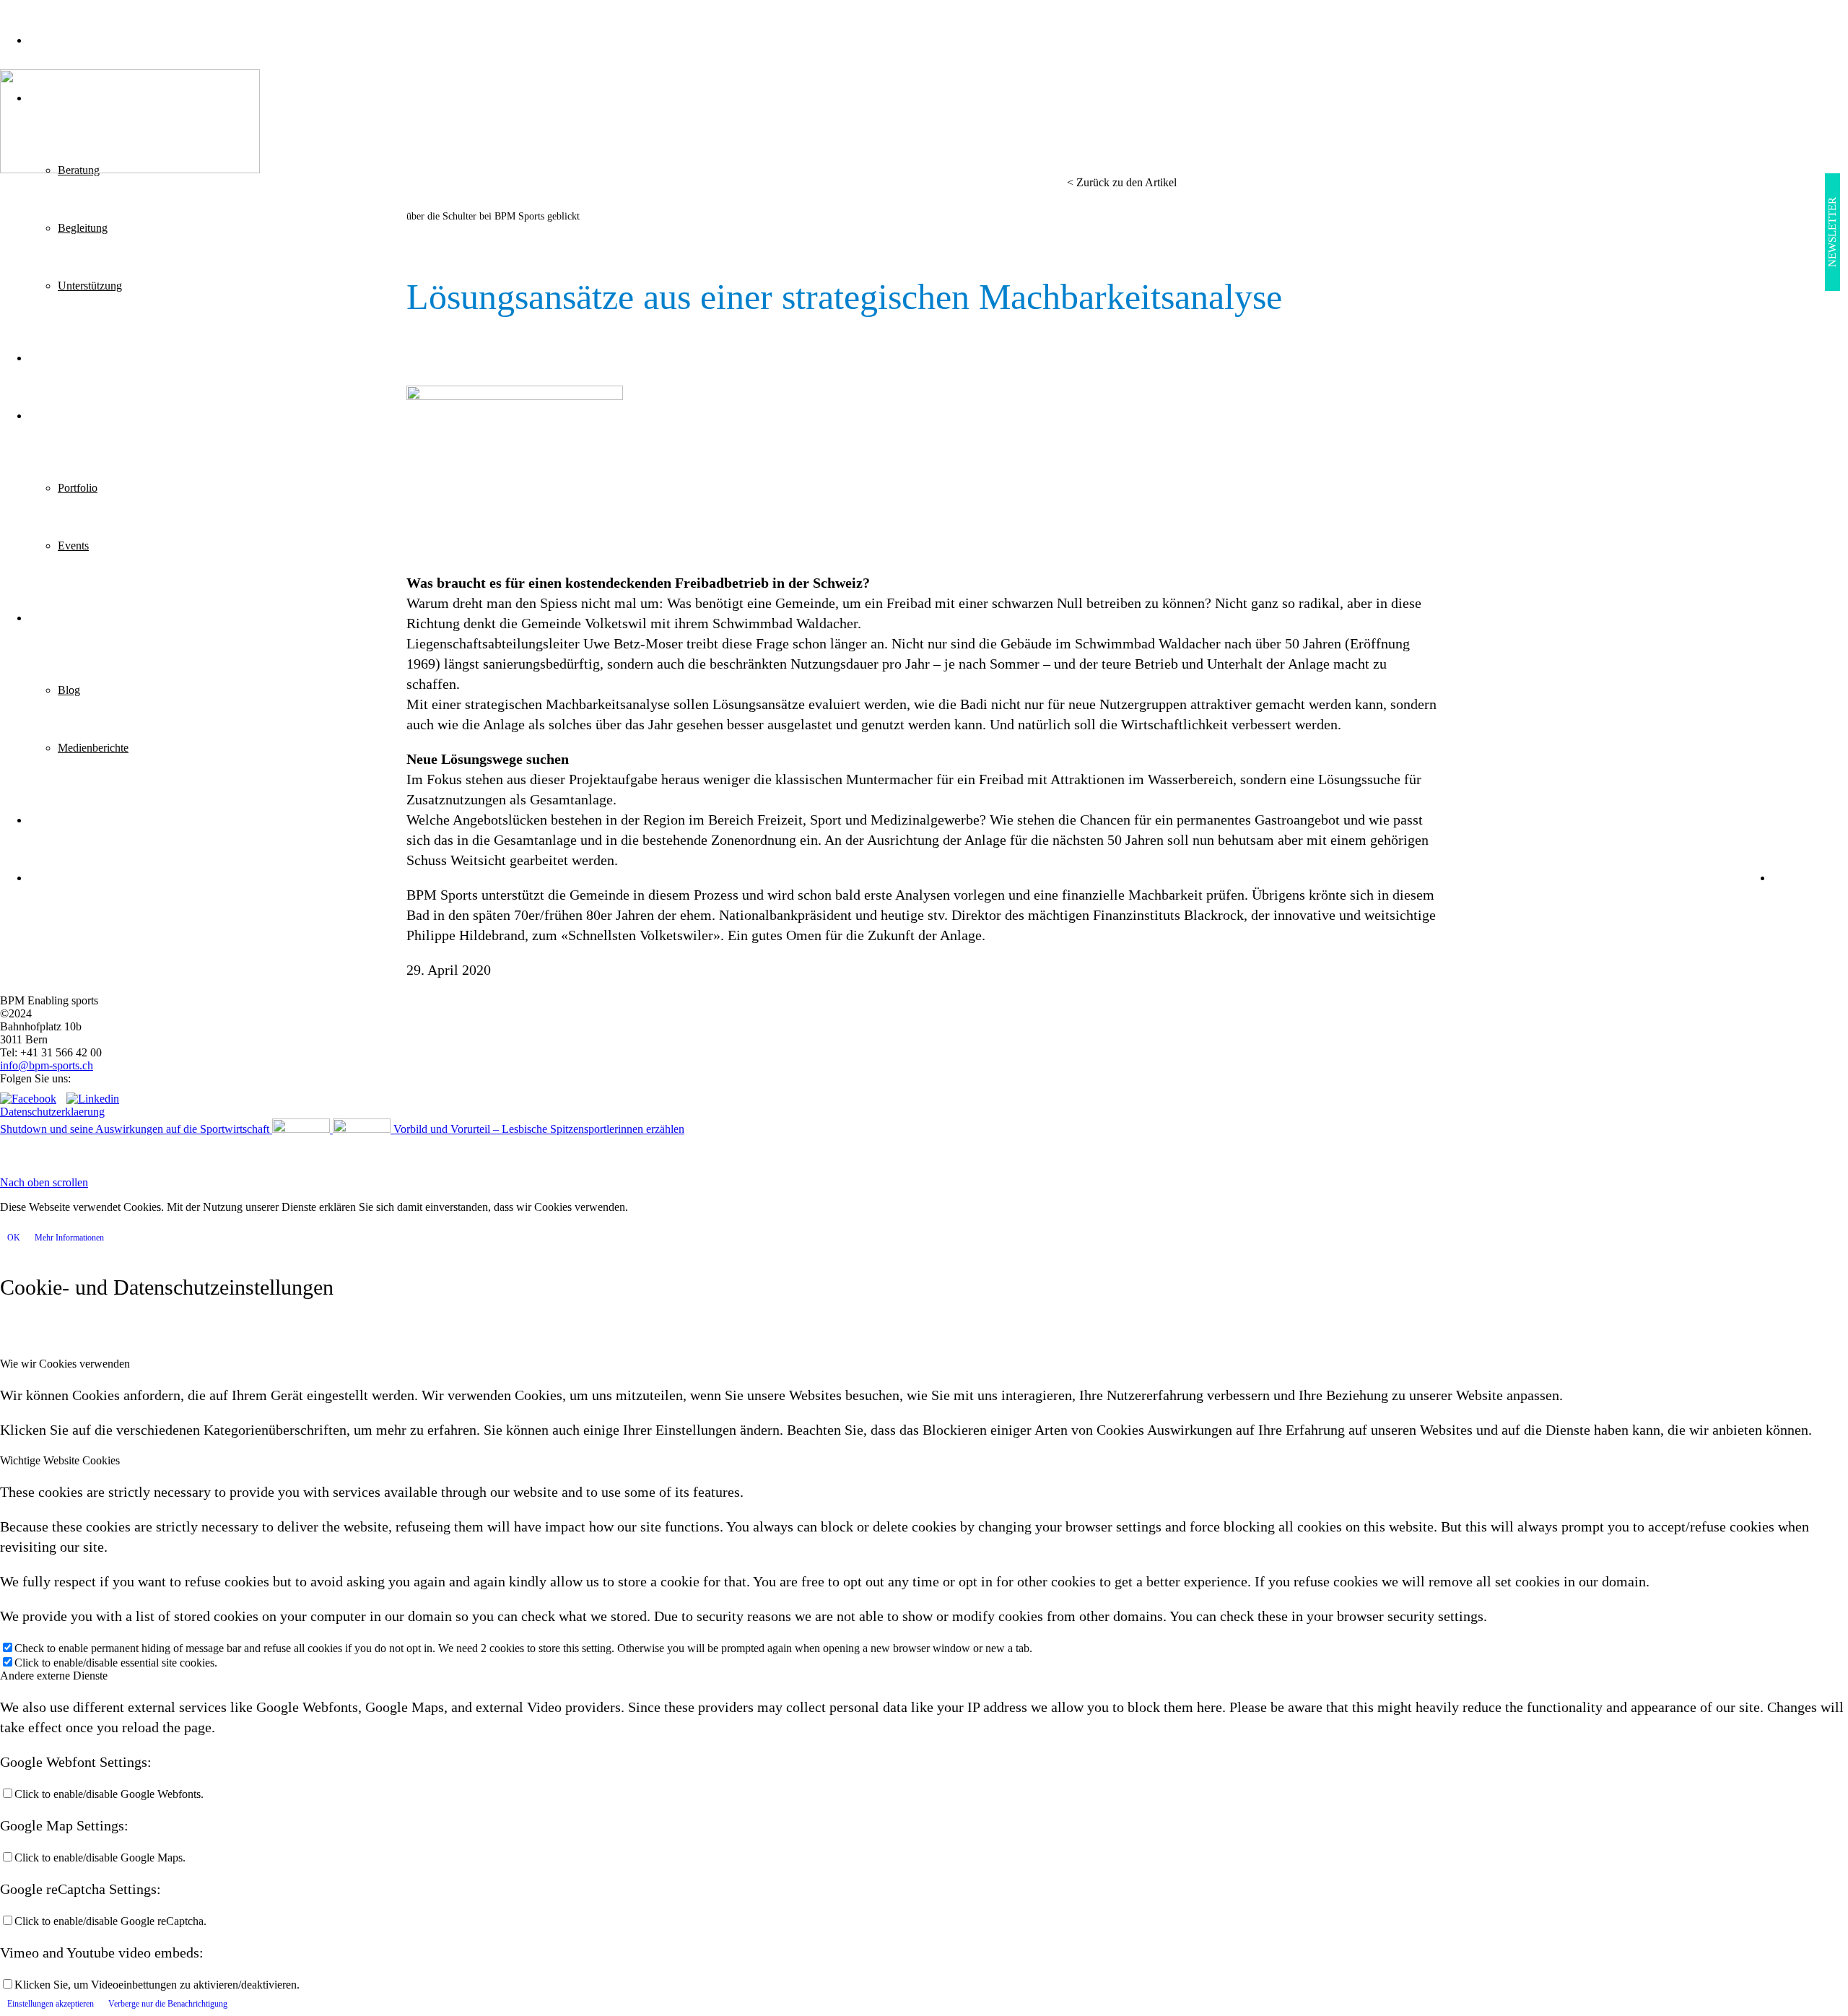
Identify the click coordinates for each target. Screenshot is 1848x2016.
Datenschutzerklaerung (52, 1112)
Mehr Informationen (69, 1238)
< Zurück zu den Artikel (1122, 182)
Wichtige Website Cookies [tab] (60, 1460)
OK (14, 1238)
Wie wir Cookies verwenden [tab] (65, 1364)
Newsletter (1832, 232)
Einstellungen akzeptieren (51, 2004)
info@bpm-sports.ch (47, 1065)
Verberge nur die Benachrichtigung (168, 2004)
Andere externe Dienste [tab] (54, 1676)
